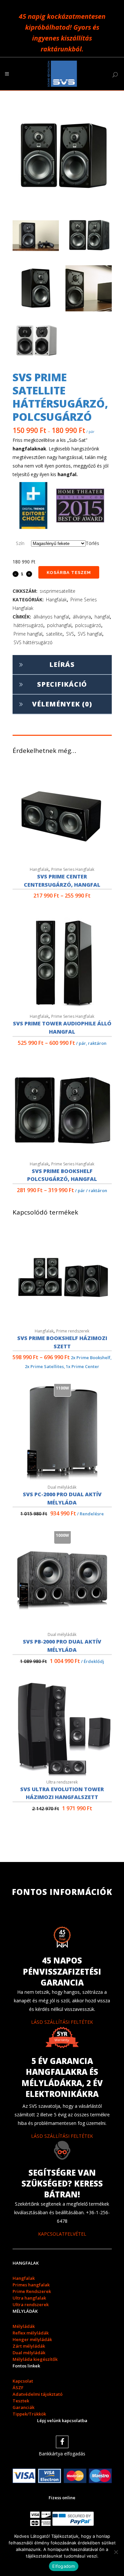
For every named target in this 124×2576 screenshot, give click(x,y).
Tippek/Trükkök (29, 2414)
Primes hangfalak (31, 2285)
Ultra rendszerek (62, 1782)
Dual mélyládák (62, 1487)
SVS (70, 634)
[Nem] (116, 2552)
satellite (54, 634)
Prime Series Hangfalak (73, 869)
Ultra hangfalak (29, 2298)
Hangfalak (56, 600)
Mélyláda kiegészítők (35, 2359)
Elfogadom (63, 2566)
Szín (20, 543)
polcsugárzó (88, 625)
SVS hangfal (90, 634)
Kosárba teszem (69, 572)
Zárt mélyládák (29, 2346)
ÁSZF (18, 2388)
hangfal (102, 617)
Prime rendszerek (73, 1331)
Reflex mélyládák (31, 2333)
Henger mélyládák (32, 2339)
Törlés (92, 543)
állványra (82, 617)
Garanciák (23, 2407)
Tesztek (21, 2401)
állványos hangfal (51, 617)
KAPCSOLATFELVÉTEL (62, 2234)
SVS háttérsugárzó (33, 642)
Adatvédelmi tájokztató (38, 2394)
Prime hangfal (28, 634)
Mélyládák (24, 2326)
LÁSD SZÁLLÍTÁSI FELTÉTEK (62, 2022)
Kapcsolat (23, 2381)
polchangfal (59, 625)
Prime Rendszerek (32, 2291)
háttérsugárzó (28, 625)
